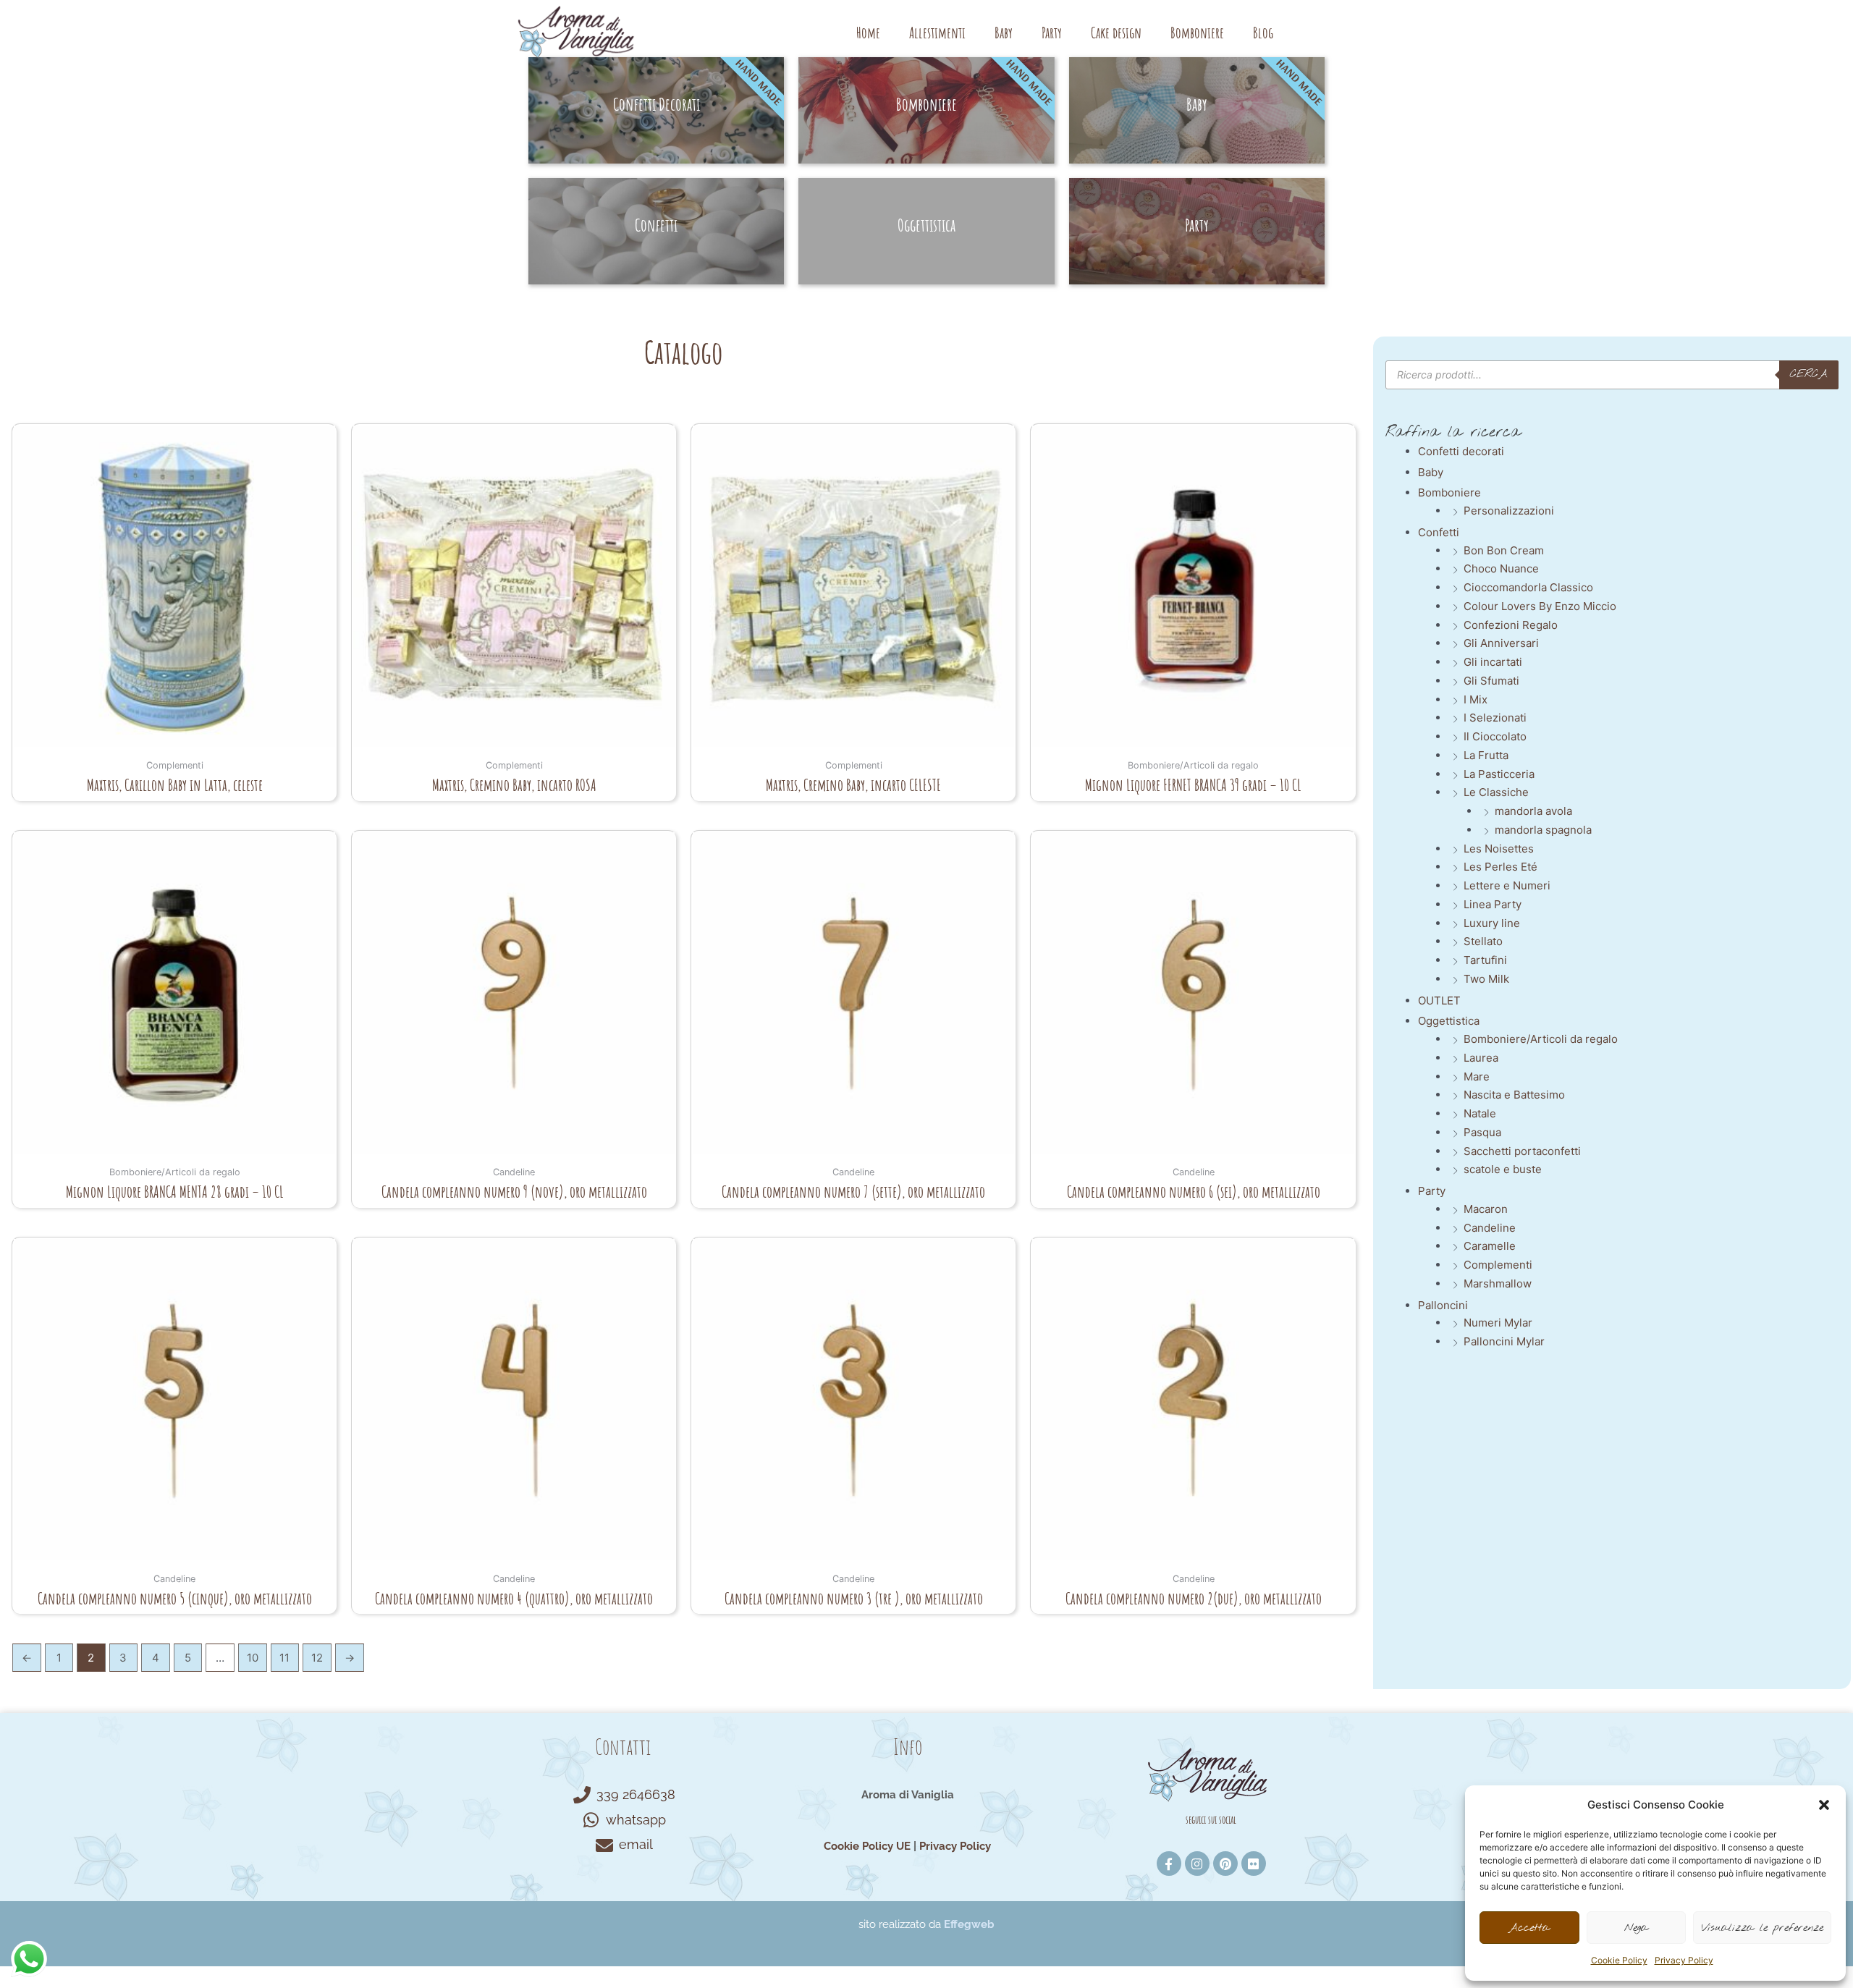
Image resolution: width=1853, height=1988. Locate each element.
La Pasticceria (1499, 774)
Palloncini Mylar (1504, 1341)
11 (284, 1658)
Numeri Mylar (1498, 1323)
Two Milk (1486, 979)
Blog (1263, 33)
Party (1052, 33)
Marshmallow (1498, 1283)
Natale (1480, 1113)
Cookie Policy (1619, 1960)
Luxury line (1492, 923)
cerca (1809, 374)
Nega (1636, 1928)
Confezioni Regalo (1511, 625)
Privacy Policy (1684, 1960)
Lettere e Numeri (1507, 885)
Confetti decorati (1461, 451)
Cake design (1116, 33)
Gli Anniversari (1501, 643)
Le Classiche (1496, 792)
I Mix (1476, 699)
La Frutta (1486, 755)
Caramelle (1490, 1246)
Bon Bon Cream (1504, 550)
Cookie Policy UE (867, 1846)
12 (317, 1658)
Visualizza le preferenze (1762, 1928)
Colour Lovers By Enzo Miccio (1540, 606)
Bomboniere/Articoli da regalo (1541, 1039)
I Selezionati (1495, 718)
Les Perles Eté (1500, 867)
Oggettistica (1449, 1021)
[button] (1824, 1805)
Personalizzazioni (1509, 511)
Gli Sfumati (1491, 681)
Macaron (1486, 1209)
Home (868, 33)
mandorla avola (1533, 811)
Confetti (1439, 532)
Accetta (1529, 1928)
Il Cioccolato (1495, 736)
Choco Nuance (1501, 568)
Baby (1004, 33)
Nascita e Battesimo (1514, 1095)
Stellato (1483, 941)
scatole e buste (1503, 1169)
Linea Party (1493, 904)
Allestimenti (937, 33)
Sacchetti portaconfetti (1522, 1151)
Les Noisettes (1499, 849)
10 (253, 1658)
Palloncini (1443, 1305)
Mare (1477, 1077)
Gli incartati (1493, 662)
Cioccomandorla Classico (1528, 587)
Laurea (1481, 1058)
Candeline (1490, 1228)
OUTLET (1439, 1001)
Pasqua (1482, 1132)
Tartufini (1485, 960)
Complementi (1498, 1265)
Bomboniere (1197, 33)
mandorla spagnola (1543, 830)
